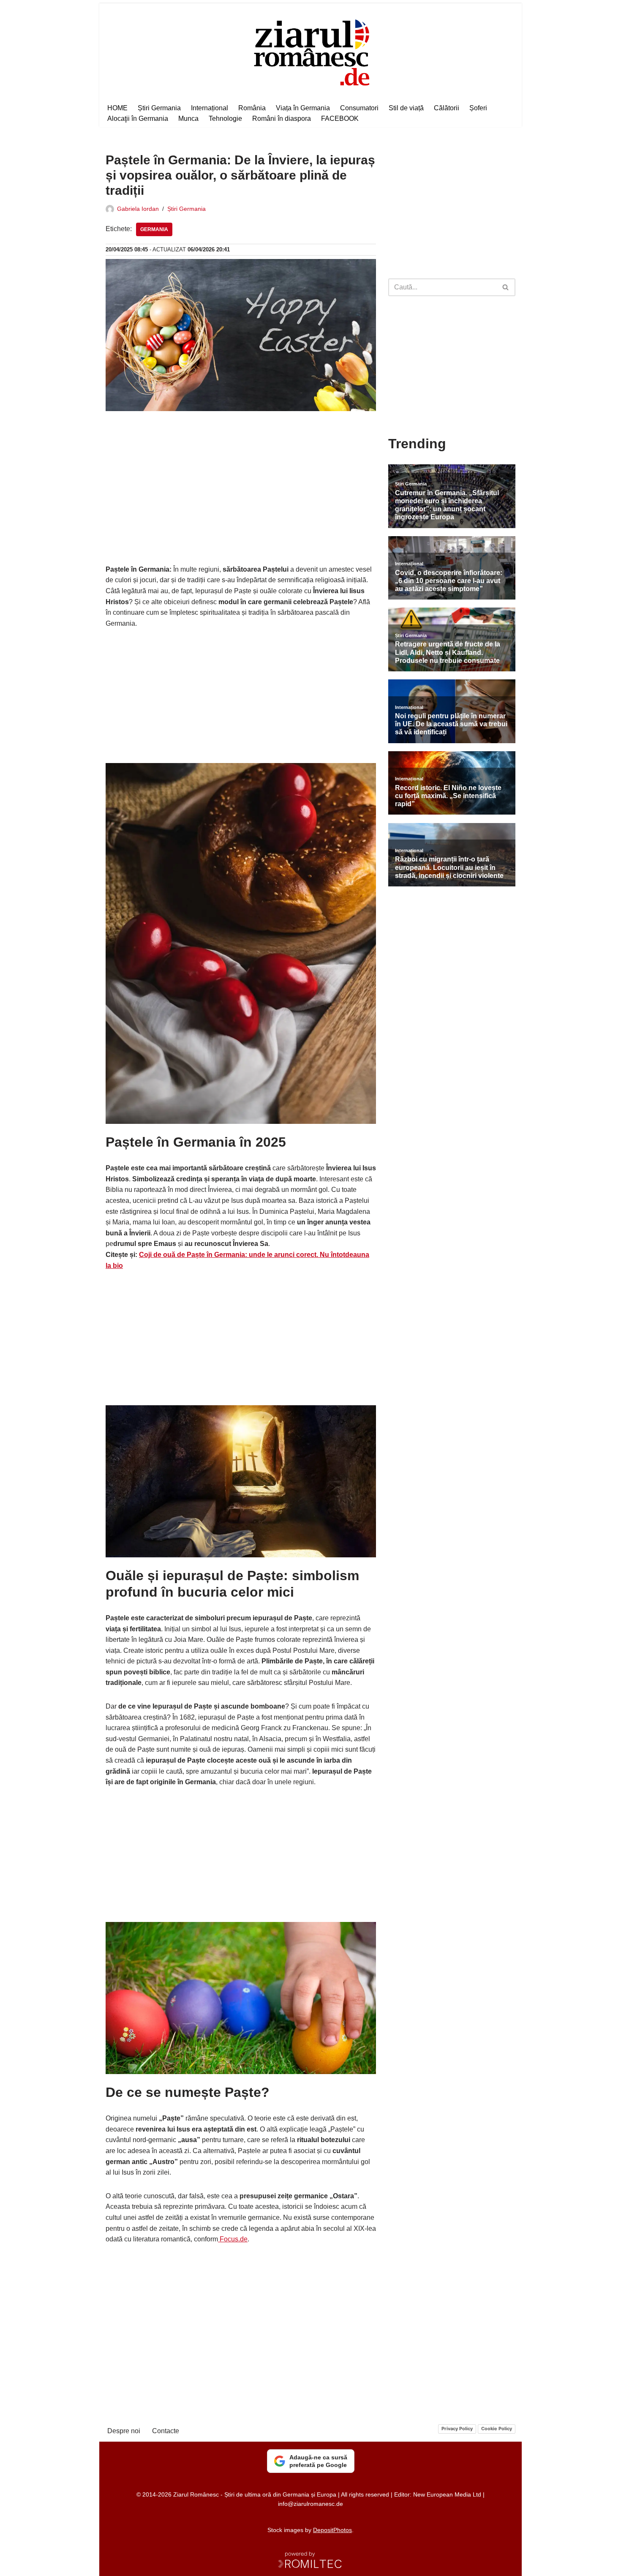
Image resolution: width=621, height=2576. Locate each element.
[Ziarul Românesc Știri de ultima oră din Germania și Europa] (311, 51)
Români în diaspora (282, 119)
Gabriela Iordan (138, 209)
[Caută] (506, 287)
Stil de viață (406, 108)
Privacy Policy (457, 2429)
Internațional (210, 108)
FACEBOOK (340, 119)
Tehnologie (225, 119)
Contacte (166, 2431)
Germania (154, 229)
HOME (117, 108)
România (252, 108)
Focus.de (233, 2239)
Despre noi (124, 2431)
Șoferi (478, 108)
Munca (188, 119)
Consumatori (359, 108)
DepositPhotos (332, 2530)
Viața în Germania (303, 108)
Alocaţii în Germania (138, 119)
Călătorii (447, 108)
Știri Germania (159, 108)
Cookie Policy (497, 2429)
